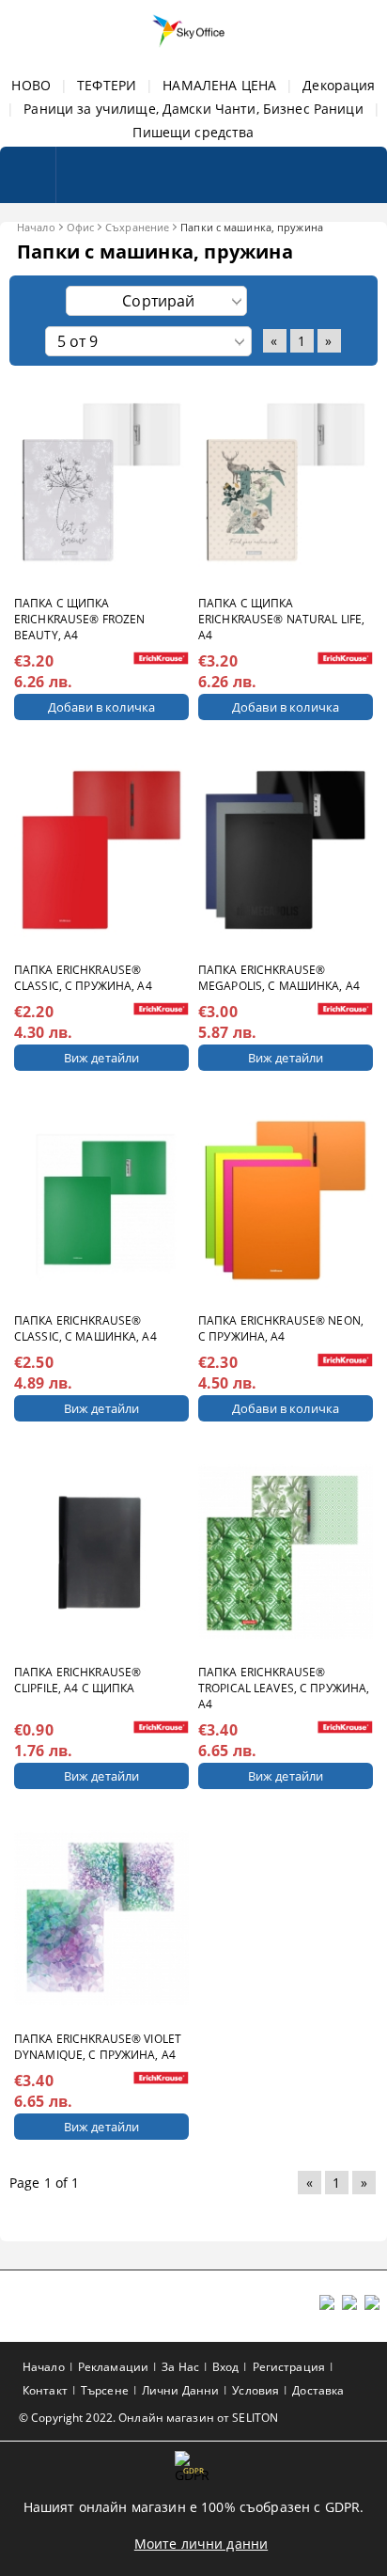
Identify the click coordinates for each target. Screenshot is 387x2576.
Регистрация (289, 2367)
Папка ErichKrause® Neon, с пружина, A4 (281, 1328)
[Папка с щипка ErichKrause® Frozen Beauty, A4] (101, 483)
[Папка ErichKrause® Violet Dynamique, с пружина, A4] (101, 1918)
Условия (255, 2390)
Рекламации (113, 2367)
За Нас (180, 2367)
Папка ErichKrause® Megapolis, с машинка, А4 (279, 978)
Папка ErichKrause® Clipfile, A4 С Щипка (77, 1680)
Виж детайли (101, 1058)
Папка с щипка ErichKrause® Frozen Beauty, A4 (79, 619)
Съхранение (137, 227)
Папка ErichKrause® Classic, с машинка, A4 (85, 1328)
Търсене (105, 2390)
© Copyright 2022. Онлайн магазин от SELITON (148, 2418)
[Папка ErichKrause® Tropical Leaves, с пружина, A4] (286, 1551)
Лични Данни (180, 2390)
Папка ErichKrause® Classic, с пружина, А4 (83, 978)
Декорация (339, 85)
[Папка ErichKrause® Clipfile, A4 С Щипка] (101, 1551)
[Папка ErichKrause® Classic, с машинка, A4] (101, 1200)
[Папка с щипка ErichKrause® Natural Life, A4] (286, 483)
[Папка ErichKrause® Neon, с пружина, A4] (286, 1200)
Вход (225, 2367)
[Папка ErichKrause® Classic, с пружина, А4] (101, 849)
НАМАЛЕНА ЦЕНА (219, 85)
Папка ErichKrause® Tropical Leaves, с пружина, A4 (284, 1688)
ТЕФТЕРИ (107, 85)
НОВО (31, 85)
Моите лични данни (201, 2544)
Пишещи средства (193, 132)
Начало (36, 227)
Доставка (318, 2390)
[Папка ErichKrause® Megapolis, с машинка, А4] (286, 849)
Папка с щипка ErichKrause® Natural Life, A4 (281, 619)
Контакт (45, 2390)
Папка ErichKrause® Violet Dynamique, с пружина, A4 (98, 2047)
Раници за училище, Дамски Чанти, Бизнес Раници (193, 109)
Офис (80, 227)
